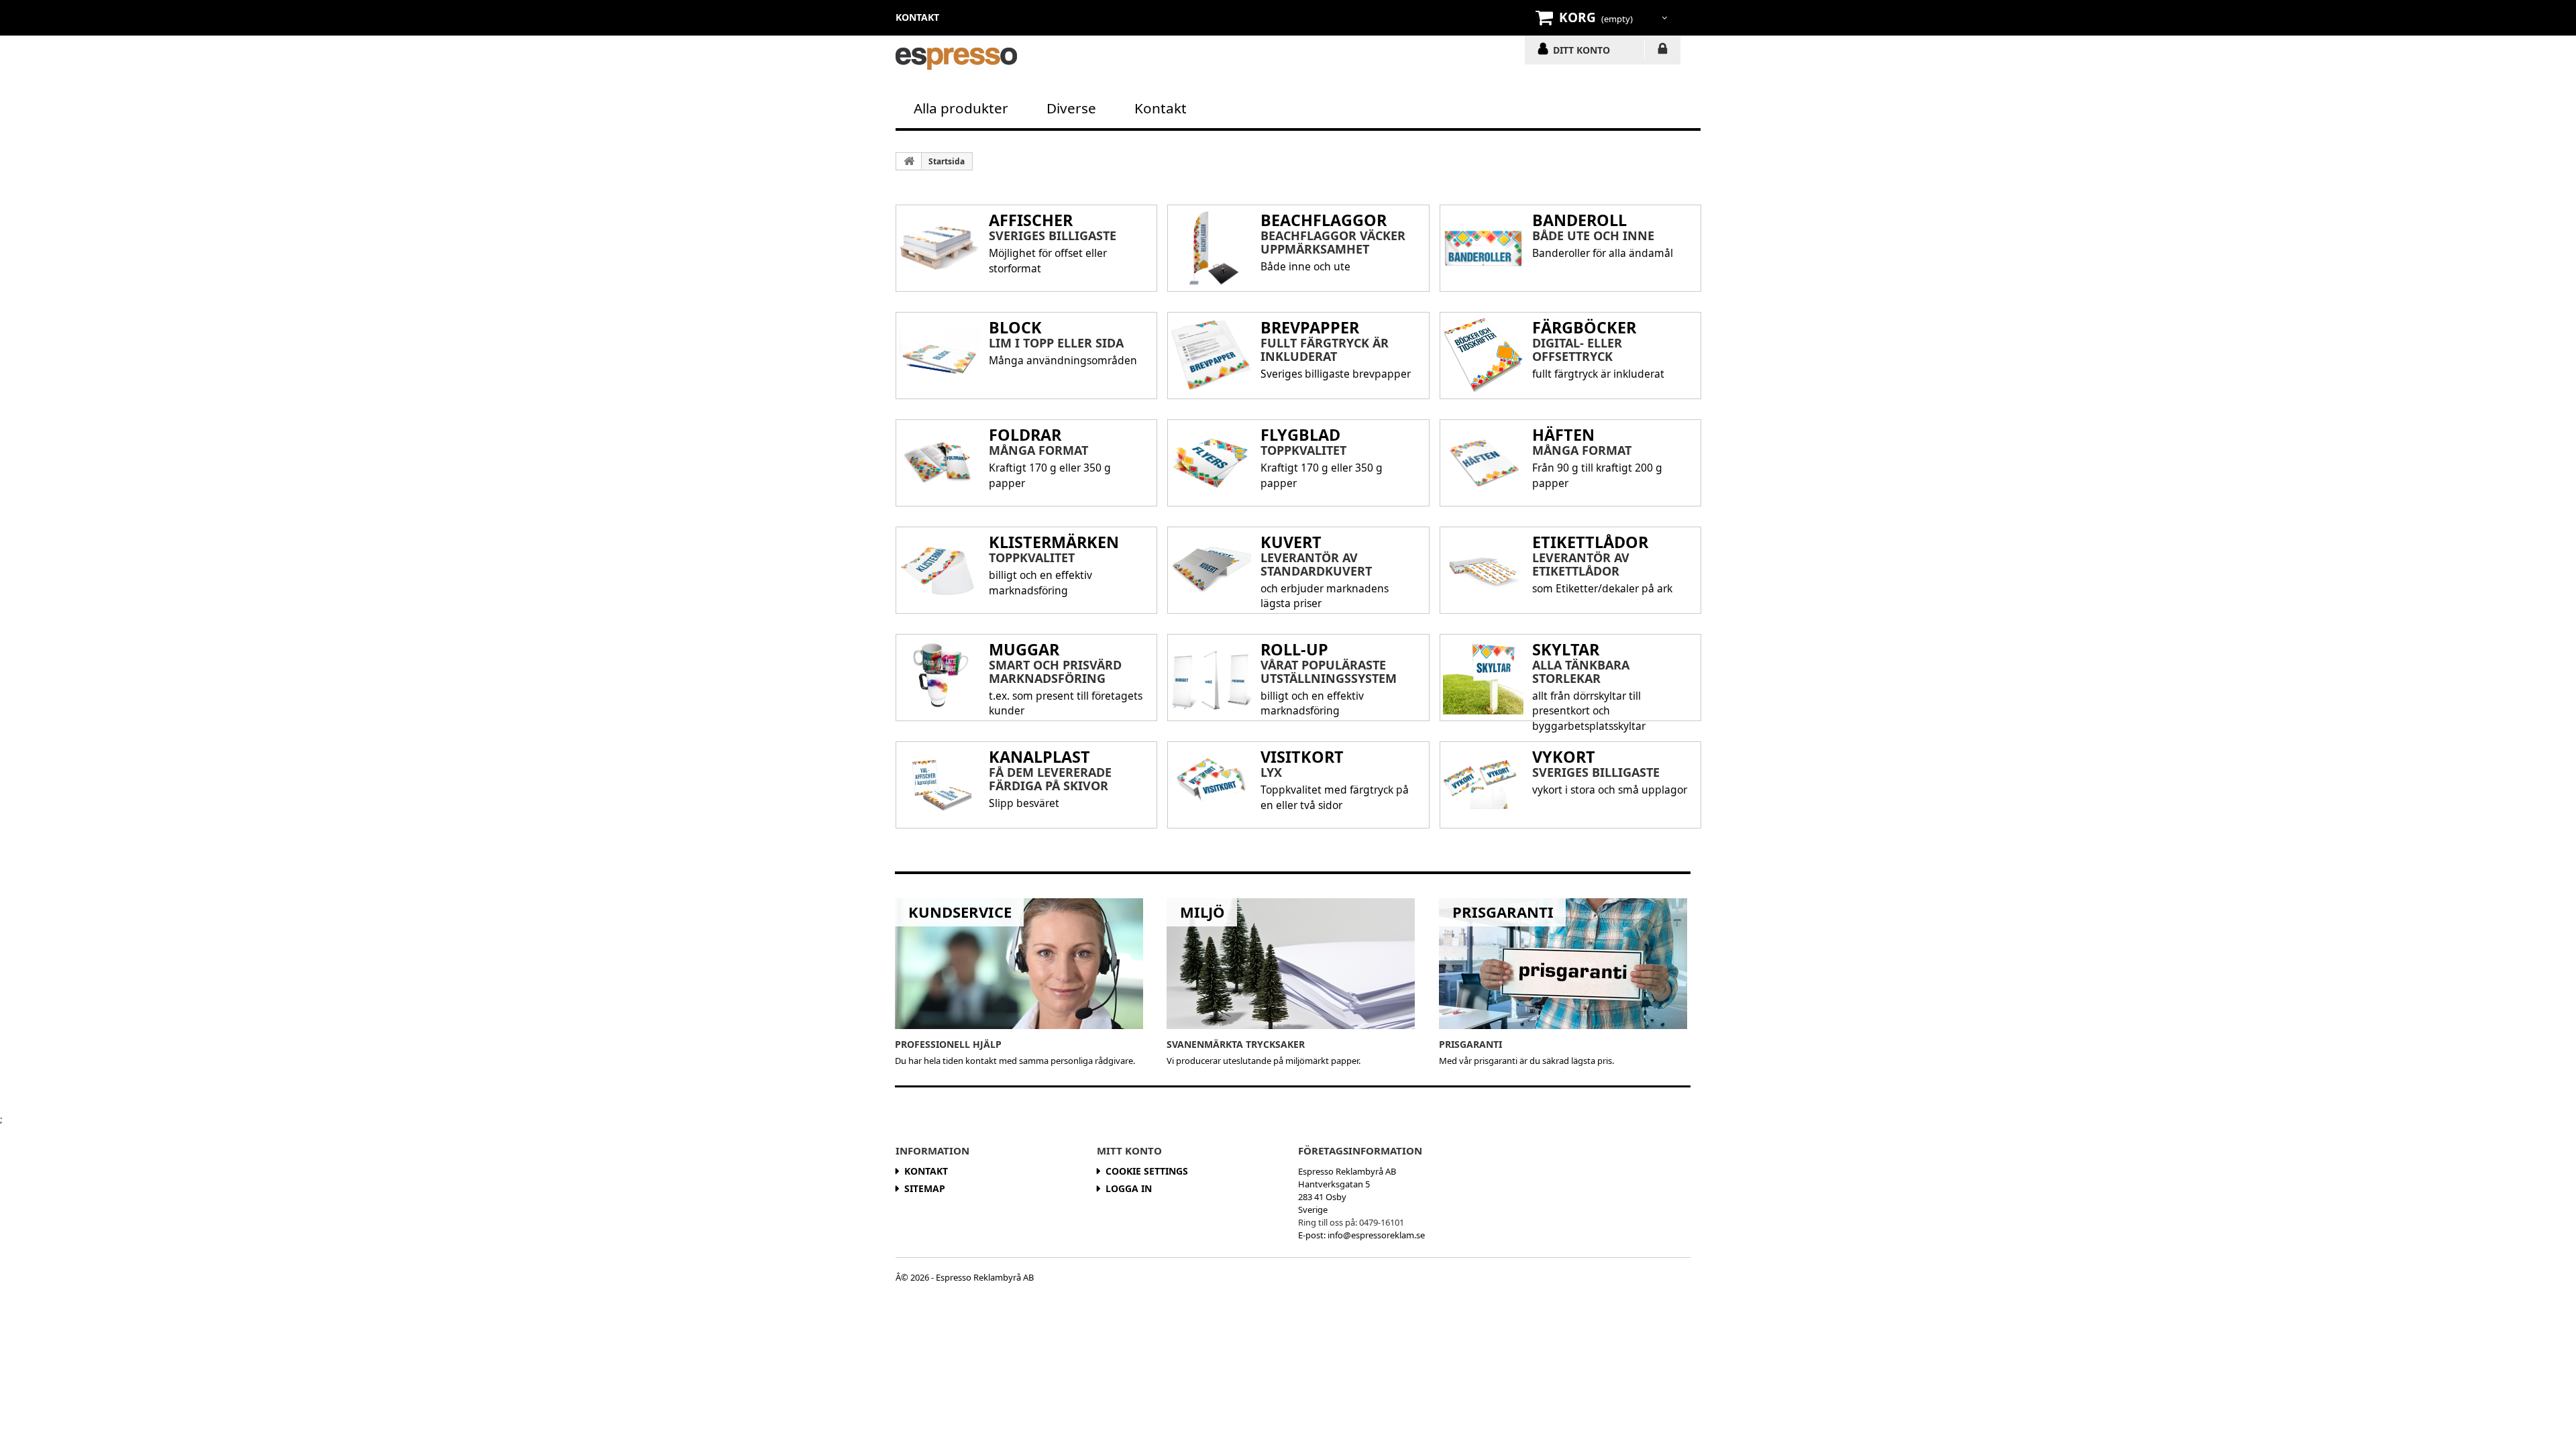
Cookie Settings (1147, 1171)
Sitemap (925, 1188)
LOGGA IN (1663, 51)
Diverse (1071, 108)
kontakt (917, 17)
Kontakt (1161, 108)
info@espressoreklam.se (1376, 1235)
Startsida (947, 161)
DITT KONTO (1581, 50)
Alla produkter (961, 108)
